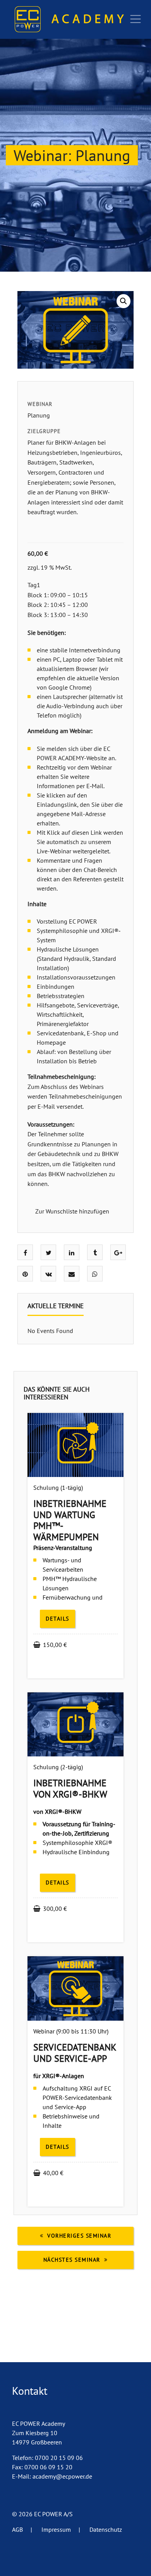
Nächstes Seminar (72, 2260)
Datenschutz (106, 2529)
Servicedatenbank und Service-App (75, 2053)
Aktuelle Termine (56, 1306)
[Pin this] (25, 1274)
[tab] (56, 1309)
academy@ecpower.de (62, 2476)
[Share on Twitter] (49, 1253)
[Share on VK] (49, 1274)
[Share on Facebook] (25, 1253)
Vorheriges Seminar (79, 2236)
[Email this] (72, 1274)
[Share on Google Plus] (118, 1253)
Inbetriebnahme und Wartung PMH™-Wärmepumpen (70, 1520)
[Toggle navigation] (136, 19)
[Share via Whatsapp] (95, 1274)
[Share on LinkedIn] (72, 1253)
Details (57, 1619)
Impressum (61, 2529)
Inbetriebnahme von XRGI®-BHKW (70, 1789)
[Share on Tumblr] (95, 1253)
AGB (22, 2529)
